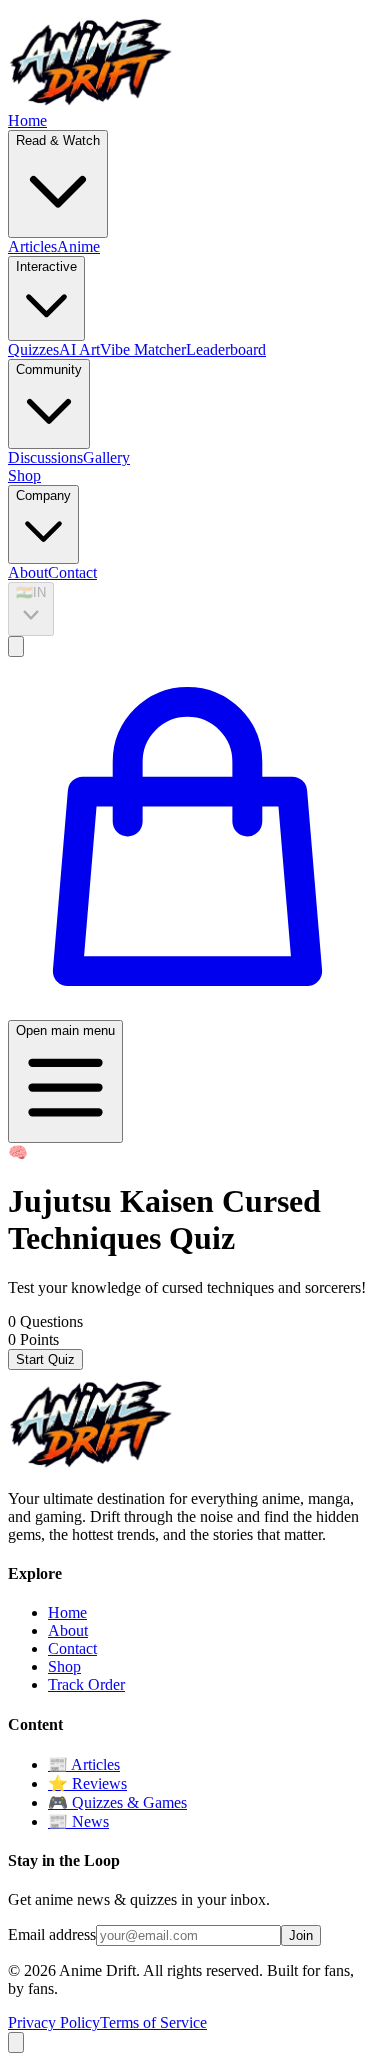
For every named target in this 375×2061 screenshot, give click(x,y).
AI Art (79, 349)
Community (49, 369)
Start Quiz (45, 1359)
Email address (52, 1934)
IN (31, 592)
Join (301, 1935)
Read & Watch (58, 140)
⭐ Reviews (87, 1783)
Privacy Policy (54, 2022)
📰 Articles (84, 1764)
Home (27, 120)
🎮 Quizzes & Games (117, 1802)
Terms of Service (153, 2022)
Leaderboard (226, 349)
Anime (78, 246)
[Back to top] (16, 2042)
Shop (24, 475)
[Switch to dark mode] (16, 646)
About (28, 572)
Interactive (46, 266)
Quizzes (33, 349)
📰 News (78, 1821)
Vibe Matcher (143, 349)
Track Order (86, 1684)
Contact (72, 572)
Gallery (106, 457)
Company (43, 495)
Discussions (45, 457)
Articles (32, 246)
